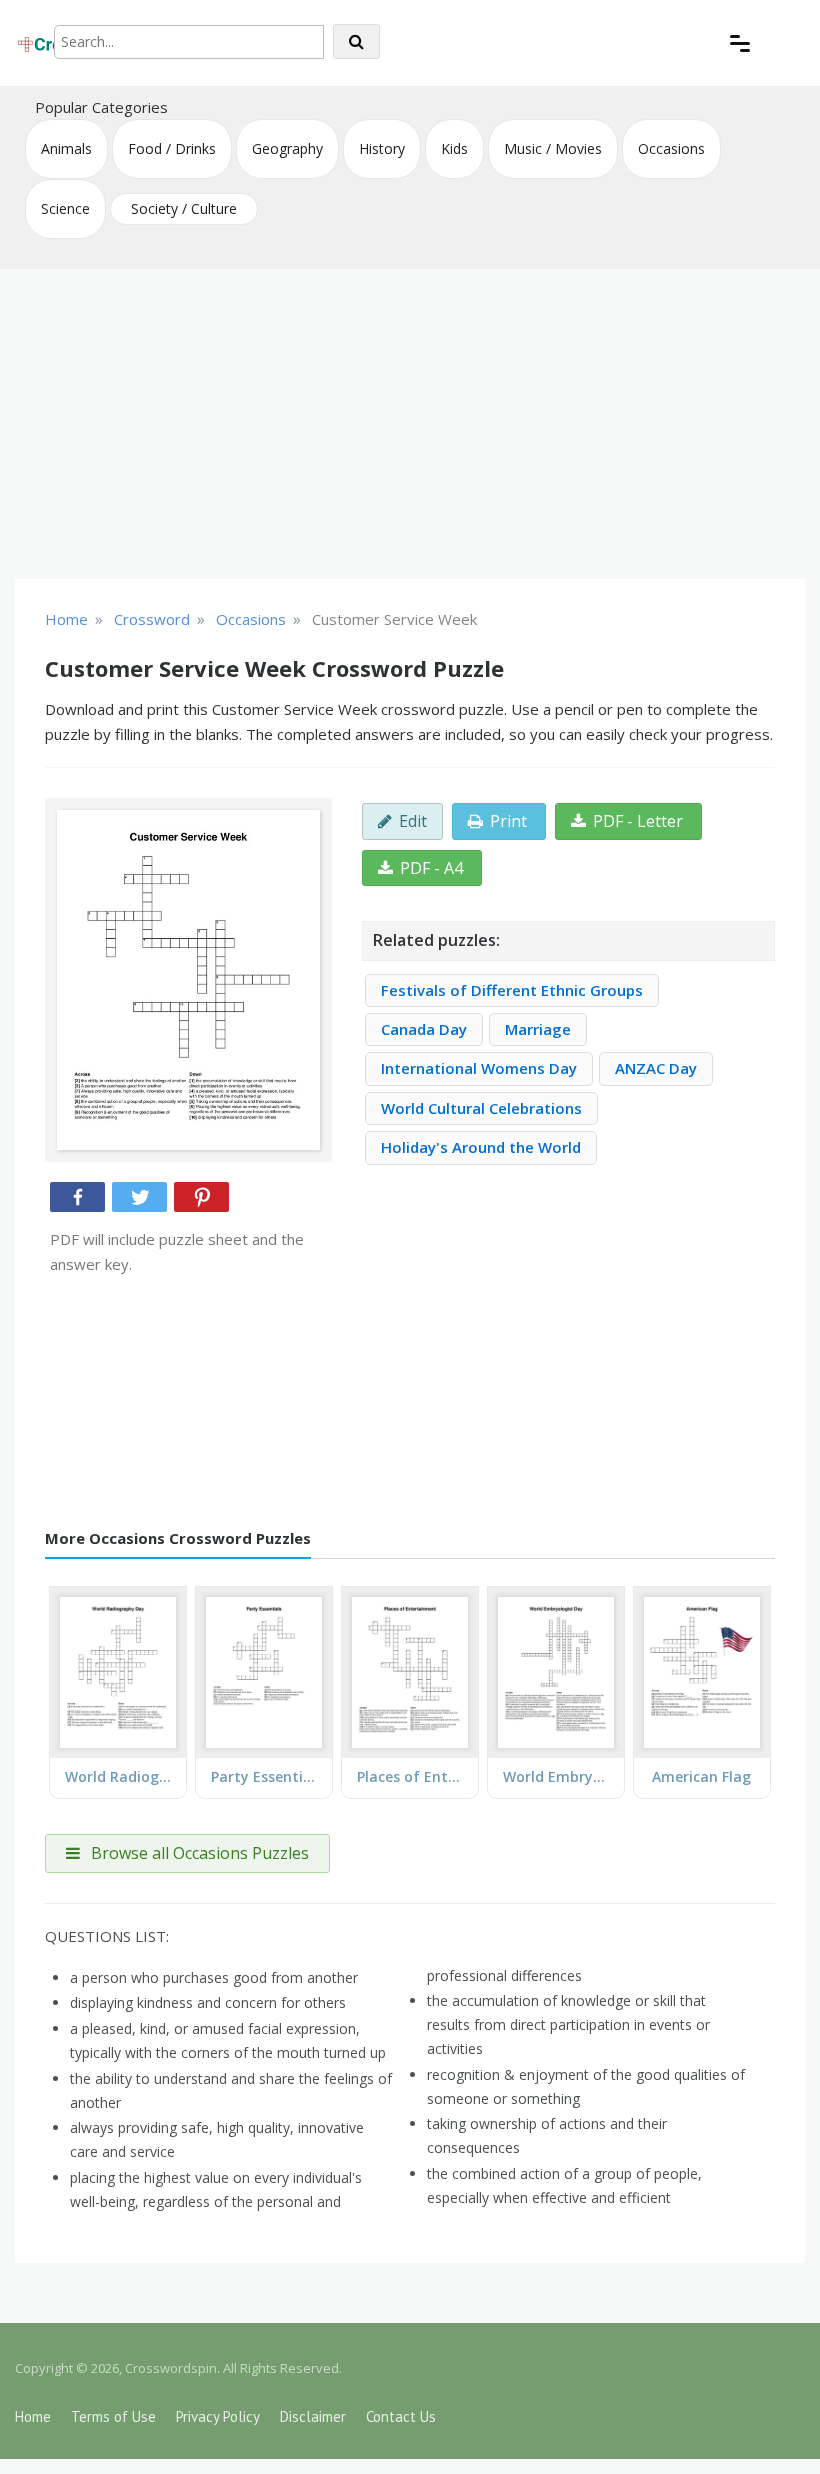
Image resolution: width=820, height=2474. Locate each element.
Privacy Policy (218, 2416)
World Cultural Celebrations (481, 1108)
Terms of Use (113, 2416)
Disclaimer (313, 2416)
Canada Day (424, 1029)
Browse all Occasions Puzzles (198, 1853)
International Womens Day (479, 1068)
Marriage (538, 1029)
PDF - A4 (431, 868)
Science (65, 208)
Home (33, 2416)
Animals (66, 148)
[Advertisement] (410, 424)
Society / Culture (184, 208)
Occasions (671, 148)
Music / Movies (553, 148)
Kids (454, 148)
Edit (413, 821)
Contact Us (401, 2416)
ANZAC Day (656, 1068)
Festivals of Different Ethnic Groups (512, 990)
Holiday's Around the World (481, 1147)
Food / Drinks (172, 148)
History (382, 148)
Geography (287, 148)
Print (508, 821)
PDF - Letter (638, 821)
